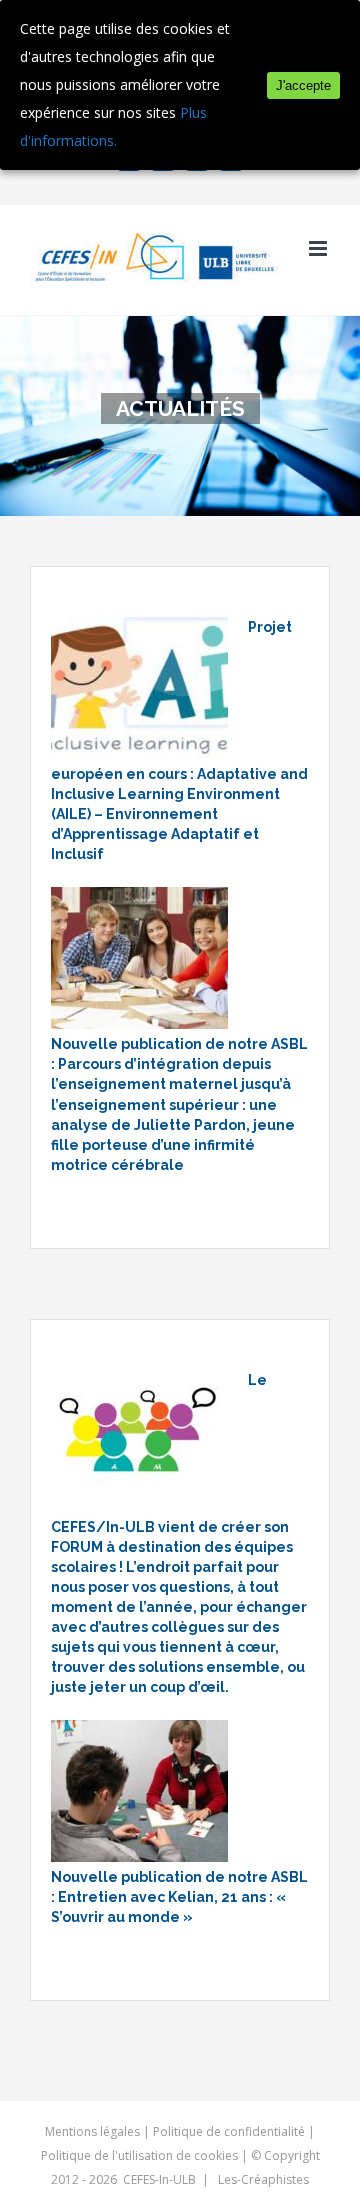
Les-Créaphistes (263, 2179)
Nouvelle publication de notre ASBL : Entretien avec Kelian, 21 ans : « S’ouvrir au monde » (179, 1897)
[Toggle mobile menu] (319, 248)
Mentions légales (92, 2131)
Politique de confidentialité (229, 2131)
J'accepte (303, 85)
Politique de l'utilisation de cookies (139, 2155)
